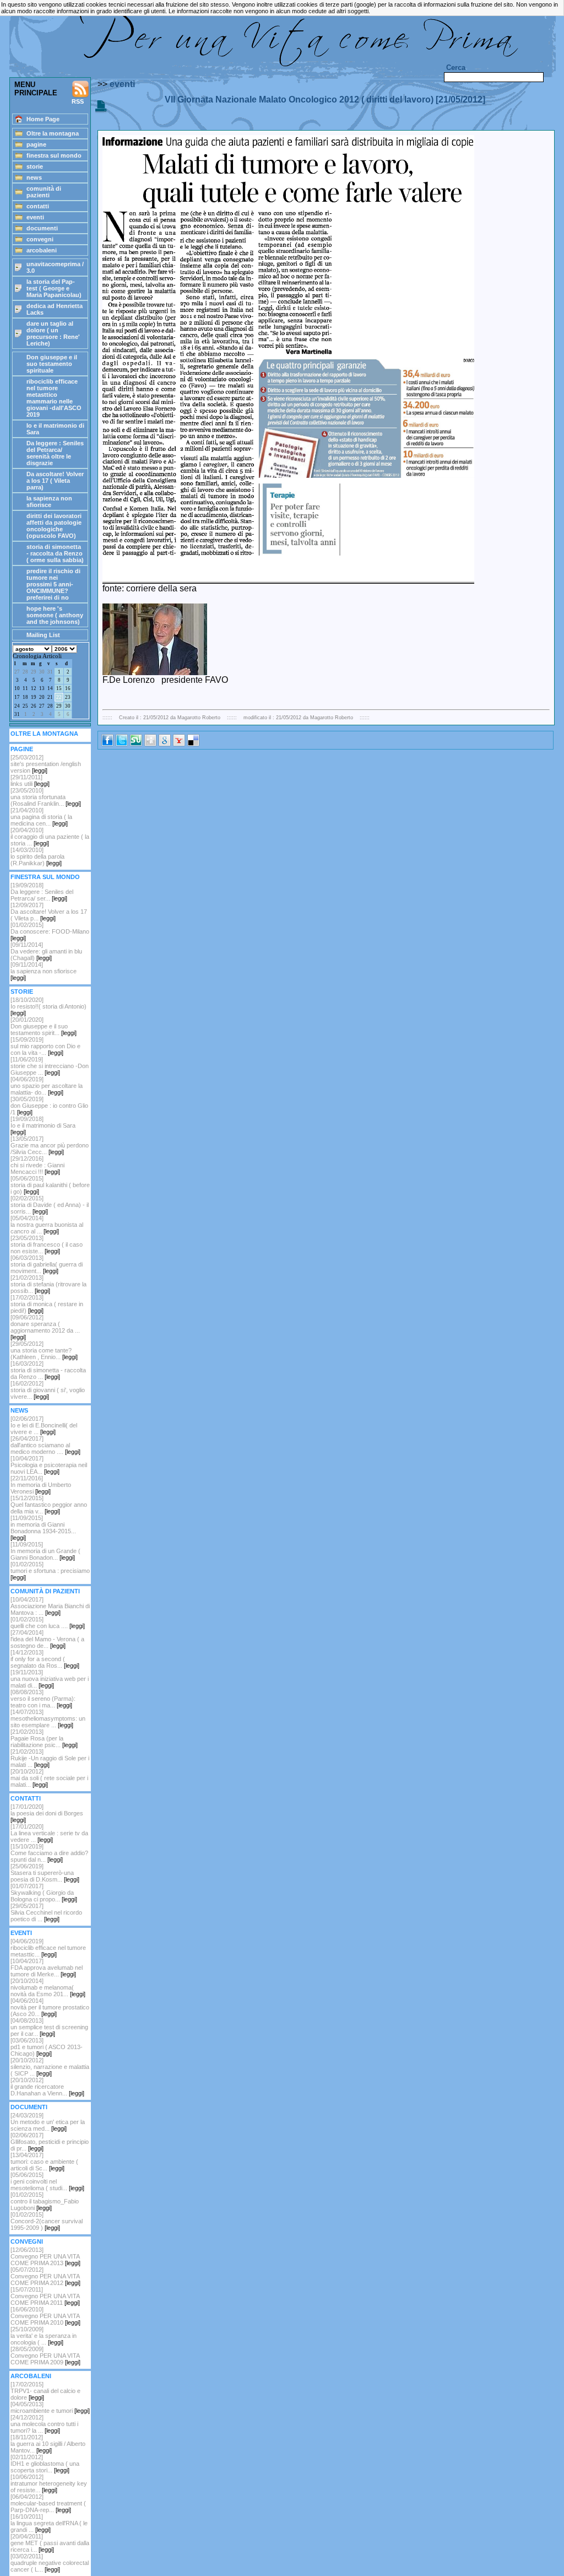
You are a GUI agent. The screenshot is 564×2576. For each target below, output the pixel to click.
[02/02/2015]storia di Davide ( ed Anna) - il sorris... (50, 1205)
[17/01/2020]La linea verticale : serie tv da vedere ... (49, 1833)
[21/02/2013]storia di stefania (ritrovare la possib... (48, 1284)
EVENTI (21, 1933)
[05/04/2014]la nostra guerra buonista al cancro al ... (47, 1225)
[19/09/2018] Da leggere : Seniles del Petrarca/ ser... (42, 892)
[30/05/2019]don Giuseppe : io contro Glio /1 (49, 1106)
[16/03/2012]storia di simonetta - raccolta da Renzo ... (48, 1370)
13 (42, 688)
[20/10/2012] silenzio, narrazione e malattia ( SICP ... (50, 2067)
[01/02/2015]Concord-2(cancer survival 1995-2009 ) (47, 2221)
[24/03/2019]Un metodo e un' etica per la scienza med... (48, 2122)
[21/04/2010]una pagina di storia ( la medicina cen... (41, 817)
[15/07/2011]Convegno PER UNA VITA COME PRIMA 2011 (45, 2296)
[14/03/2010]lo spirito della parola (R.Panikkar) (37, 856)
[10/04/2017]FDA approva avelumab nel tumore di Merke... (47, 1968)
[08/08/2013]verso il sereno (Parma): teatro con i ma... (43, 1699)
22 (59, 697)
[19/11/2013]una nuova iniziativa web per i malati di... (50, 1679)
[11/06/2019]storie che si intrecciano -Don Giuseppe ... (50, 1066)
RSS (78, 101)
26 (34, 706)
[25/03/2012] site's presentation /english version (46, 764)
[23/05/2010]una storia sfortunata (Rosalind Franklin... (46, 797)
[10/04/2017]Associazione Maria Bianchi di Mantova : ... (50, 1606)
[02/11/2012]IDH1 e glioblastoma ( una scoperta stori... (45, 2464)
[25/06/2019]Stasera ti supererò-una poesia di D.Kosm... (45, 1873)
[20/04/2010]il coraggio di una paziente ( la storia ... (50, 837)
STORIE (22, 991)
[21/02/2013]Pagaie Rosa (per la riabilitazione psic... (44, 1738)
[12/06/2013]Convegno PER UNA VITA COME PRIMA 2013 (45, 2256)
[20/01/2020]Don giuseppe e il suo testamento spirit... (44, 1026)
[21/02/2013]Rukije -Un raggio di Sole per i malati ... (50, 1758)
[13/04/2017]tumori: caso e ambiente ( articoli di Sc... (44, 2162)
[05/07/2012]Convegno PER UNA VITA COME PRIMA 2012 (45, 2276)
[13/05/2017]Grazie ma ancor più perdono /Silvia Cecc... (50, 1145)
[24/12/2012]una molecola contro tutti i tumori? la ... (44, 2424)
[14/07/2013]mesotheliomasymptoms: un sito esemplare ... (48, 1718)
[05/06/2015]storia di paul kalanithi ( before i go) (50, 1185)
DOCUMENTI (29, 2107)
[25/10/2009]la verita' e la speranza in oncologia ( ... (44, 2336)
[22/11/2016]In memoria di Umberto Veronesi (41, 1485)
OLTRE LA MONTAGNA (44, 734)
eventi (122, 84)
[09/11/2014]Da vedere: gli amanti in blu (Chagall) (46, 951)
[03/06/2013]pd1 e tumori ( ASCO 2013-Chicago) (47, 2047)
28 (25, 672)
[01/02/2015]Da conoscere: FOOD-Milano (50, 931)
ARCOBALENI (31, 2376)
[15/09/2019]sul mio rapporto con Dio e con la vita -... (45, 1046)
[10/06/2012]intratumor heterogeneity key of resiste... (49, 2483)
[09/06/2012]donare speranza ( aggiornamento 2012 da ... (45, 1327)
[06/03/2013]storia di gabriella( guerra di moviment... (47, 1264)
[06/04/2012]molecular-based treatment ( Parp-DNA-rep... (48, 2503)
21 (50, 697)
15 (59, 688)
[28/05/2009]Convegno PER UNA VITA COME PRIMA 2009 (45, 2356)
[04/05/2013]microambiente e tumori (50, 2407)
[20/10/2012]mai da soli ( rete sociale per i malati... (49, 1778)
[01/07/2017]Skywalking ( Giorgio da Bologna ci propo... (44, 1893)
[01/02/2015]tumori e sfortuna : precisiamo (50, 1571)
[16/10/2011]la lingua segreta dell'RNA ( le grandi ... (49, 2523)
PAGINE (22, 749)
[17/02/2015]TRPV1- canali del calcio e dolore (45, 2391)
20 (42, 697)
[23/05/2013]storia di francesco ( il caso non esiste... (47, 1244)
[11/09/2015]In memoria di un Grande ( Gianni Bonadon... (45, 1551)
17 (17, 697)
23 (68, 697)
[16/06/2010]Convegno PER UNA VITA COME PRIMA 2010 (45, 2316)
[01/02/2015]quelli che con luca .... (48, 1623)
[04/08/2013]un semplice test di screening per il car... (49, 2027)
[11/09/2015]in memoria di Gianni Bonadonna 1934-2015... (43, 1528)
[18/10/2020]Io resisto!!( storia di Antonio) (48, 1006)
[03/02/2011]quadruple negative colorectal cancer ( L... (50, 2563)
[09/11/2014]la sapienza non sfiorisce (44, 971)
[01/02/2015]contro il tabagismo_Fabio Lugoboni (45, 2201)
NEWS (19, 1410)
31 (50, 672)
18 (25, 697)
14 (50, 688)
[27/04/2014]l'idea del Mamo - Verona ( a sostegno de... (47, 1639)
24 (17, 706)
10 (17, 688)
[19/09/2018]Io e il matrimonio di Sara (43, 1125)
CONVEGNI (27, 2241)
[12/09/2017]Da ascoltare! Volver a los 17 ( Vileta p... (49, 912)
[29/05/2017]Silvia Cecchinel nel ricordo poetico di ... (46, 1912)
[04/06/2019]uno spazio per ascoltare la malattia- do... (47, 1086)
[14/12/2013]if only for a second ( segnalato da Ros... (45, 1659)
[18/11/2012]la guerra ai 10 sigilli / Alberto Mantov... (48, 2444)
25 (25, 706)
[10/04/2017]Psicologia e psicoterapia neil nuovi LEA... (49, 1465)
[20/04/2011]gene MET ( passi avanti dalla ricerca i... (50, 2543)
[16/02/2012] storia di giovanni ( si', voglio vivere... (48, 1390)
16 (68, 688)
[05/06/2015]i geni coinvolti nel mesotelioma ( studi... (47, 2181)
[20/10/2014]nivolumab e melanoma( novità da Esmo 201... (48, 1987)
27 (17, 672)
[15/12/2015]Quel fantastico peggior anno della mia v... (49, 1505)
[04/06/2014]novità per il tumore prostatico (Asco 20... (50, 2007)
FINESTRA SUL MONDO (45, 877)
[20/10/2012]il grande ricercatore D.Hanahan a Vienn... (47, 2087)
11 (25, 688)
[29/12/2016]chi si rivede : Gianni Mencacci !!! (37, 1165)
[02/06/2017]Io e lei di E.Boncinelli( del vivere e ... (44, 1425)
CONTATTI (26, 1798)
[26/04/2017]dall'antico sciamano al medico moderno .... (45, 1445)
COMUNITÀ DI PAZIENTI (45, 1591)
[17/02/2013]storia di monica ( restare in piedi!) (47, 1304)
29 (34, 672)
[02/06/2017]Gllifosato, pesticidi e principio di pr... (50, 2142)
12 (34, 688)
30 (42, 672)
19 (34, 697)
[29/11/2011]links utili (30, 780)
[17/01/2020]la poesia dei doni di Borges (47, 1813)
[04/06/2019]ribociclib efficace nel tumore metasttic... (48, 1948)
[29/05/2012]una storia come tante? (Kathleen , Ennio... (44, 1350)
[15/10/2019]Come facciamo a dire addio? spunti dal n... (49, 1853)
